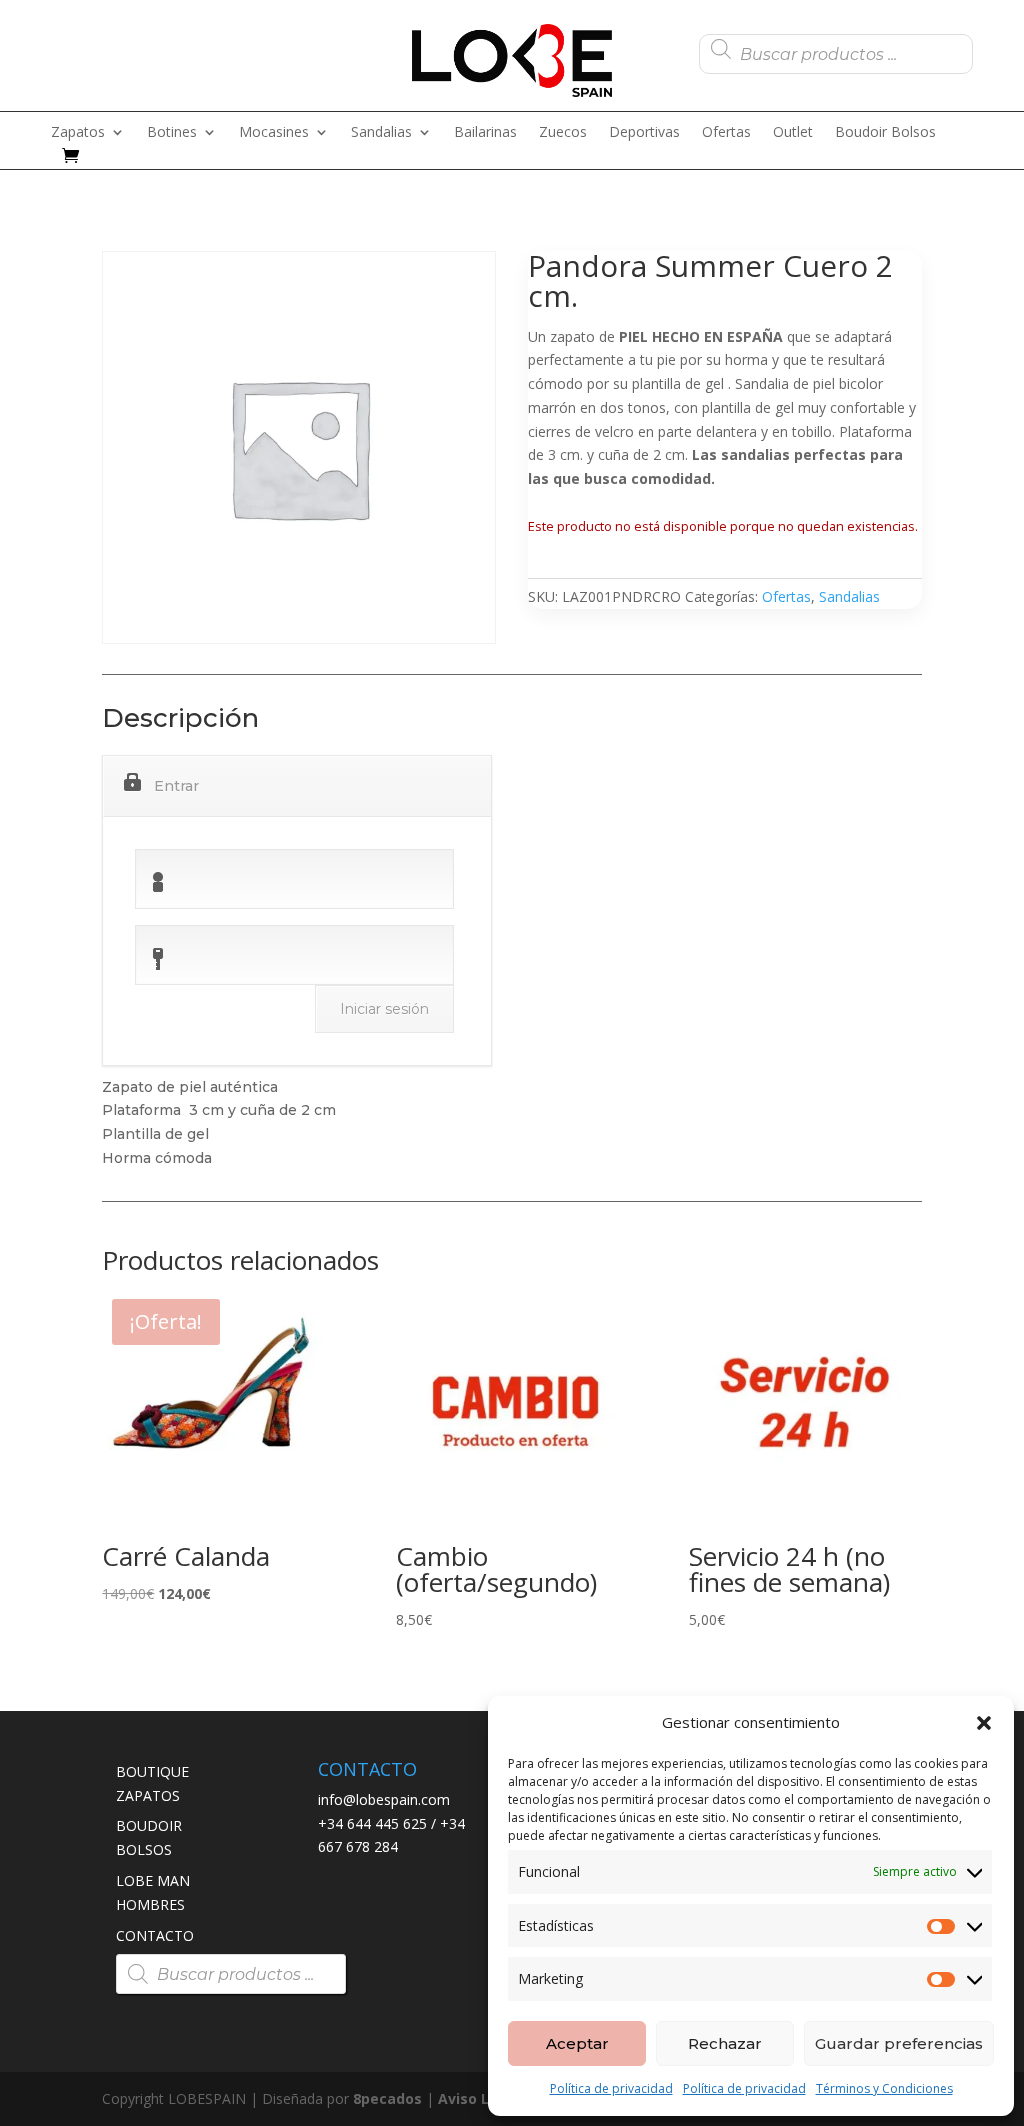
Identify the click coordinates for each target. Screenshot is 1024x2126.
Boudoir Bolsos (885, 133)
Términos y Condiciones (884, 2088)
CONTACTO (155, 1935)
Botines (172, 133)
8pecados (387, 2098)
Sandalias (381, 133)
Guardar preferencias (899, 2043)
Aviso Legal (479, 2098)
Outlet (793, 133)
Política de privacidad (611, 2088)
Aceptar (577, 2043)
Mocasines (274, 133)
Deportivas (644, 133)
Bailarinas (485, 133)
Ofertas (726, 133)
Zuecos (563, 133)
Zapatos (78, 133)
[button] (984, 1723)
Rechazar (725, 2043)
